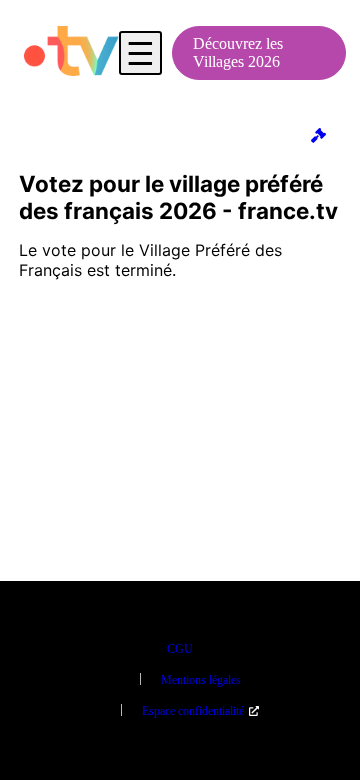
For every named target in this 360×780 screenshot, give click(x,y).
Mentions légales (201, 680)
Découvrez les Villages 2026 (238, 52)
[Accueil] (71, 53)
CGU (180, 649)
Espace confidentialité (193, 711)
